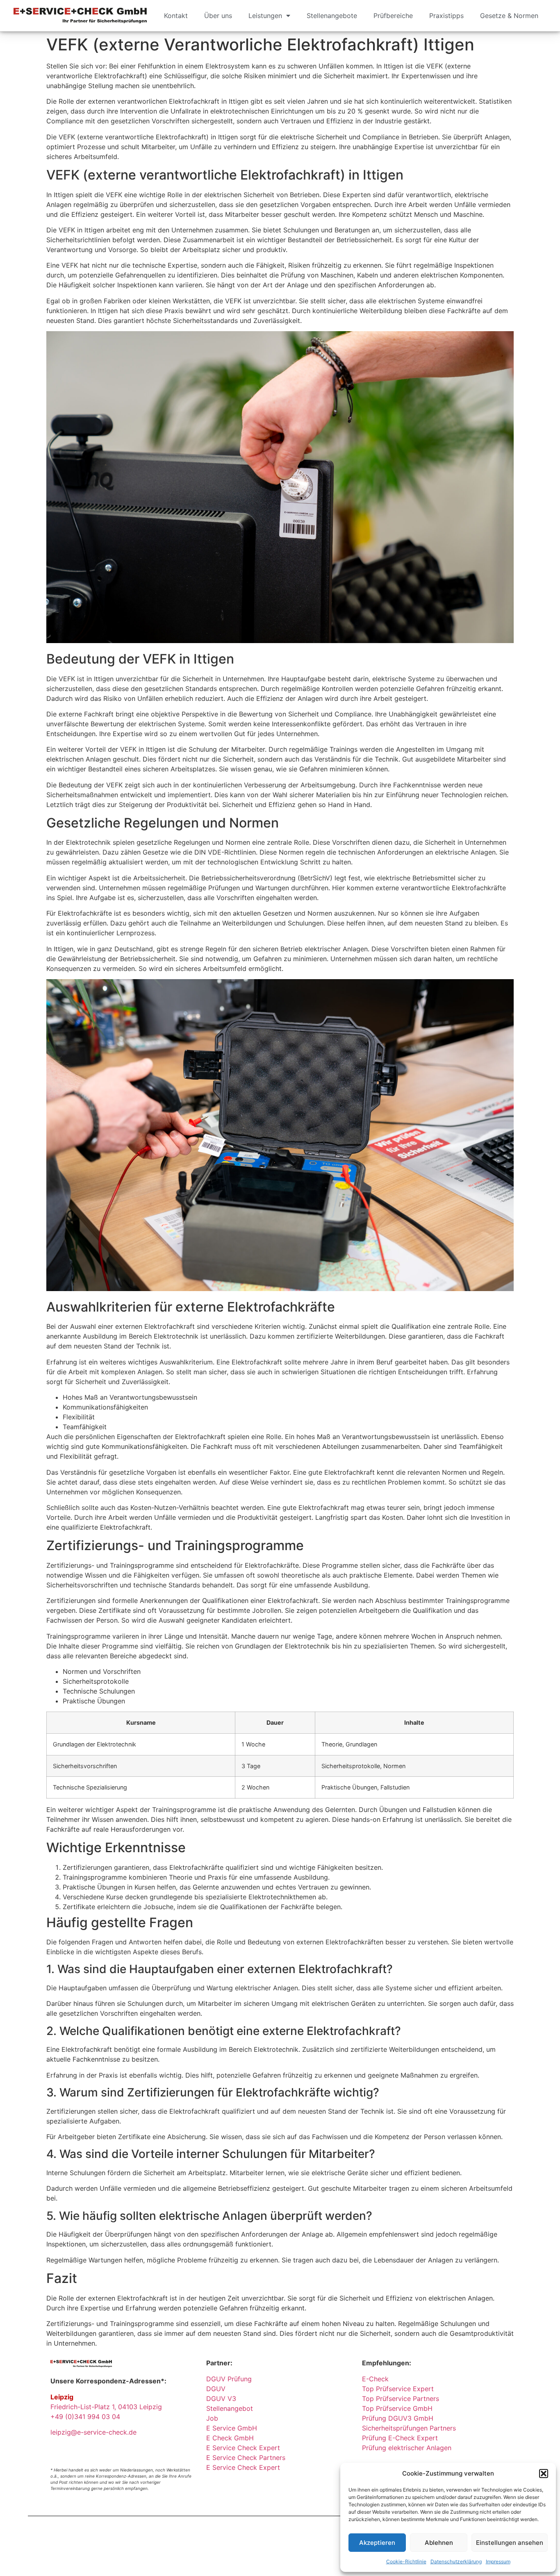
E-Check (375, 2379)
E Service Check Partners (246, 2458)
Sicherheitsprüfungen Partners (409, 2428)
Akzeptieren (377, 2543)
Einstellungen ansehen (510, 2543)
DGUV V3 (221, 2399)
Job (212, 2418)
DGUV (216, 2389)
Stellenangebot (230, 2408)
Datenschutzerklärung (456, 2561)
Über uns (218, 16)
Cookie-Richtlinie (406, 2561)
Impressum (498, 2561)
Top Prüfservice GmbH (397, 2408)
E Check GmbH (230, 2438)
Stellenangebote (332, 16)
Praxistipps (446, 16)
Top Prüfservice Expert (398, 2389)
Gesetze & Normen (509, 16)
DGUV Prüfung (229, 2379)
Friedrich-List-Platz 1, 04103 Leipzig (106, 2407)
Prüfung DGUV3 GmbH (398, 2418)
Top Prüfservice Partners (401, 2399)
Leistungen (265, 16)
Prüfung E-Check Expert (400, 2438)
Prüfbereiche (393, 16)
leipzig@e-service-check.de (93, 2432)
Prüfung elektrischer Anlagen (407, 2448)
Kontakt (176, 16)
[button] (544, 2474)
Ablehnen (439, 2543)
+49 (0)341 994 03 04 (85, 2417)
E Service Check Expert (245, 2448)
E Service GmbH (232, 2428)
